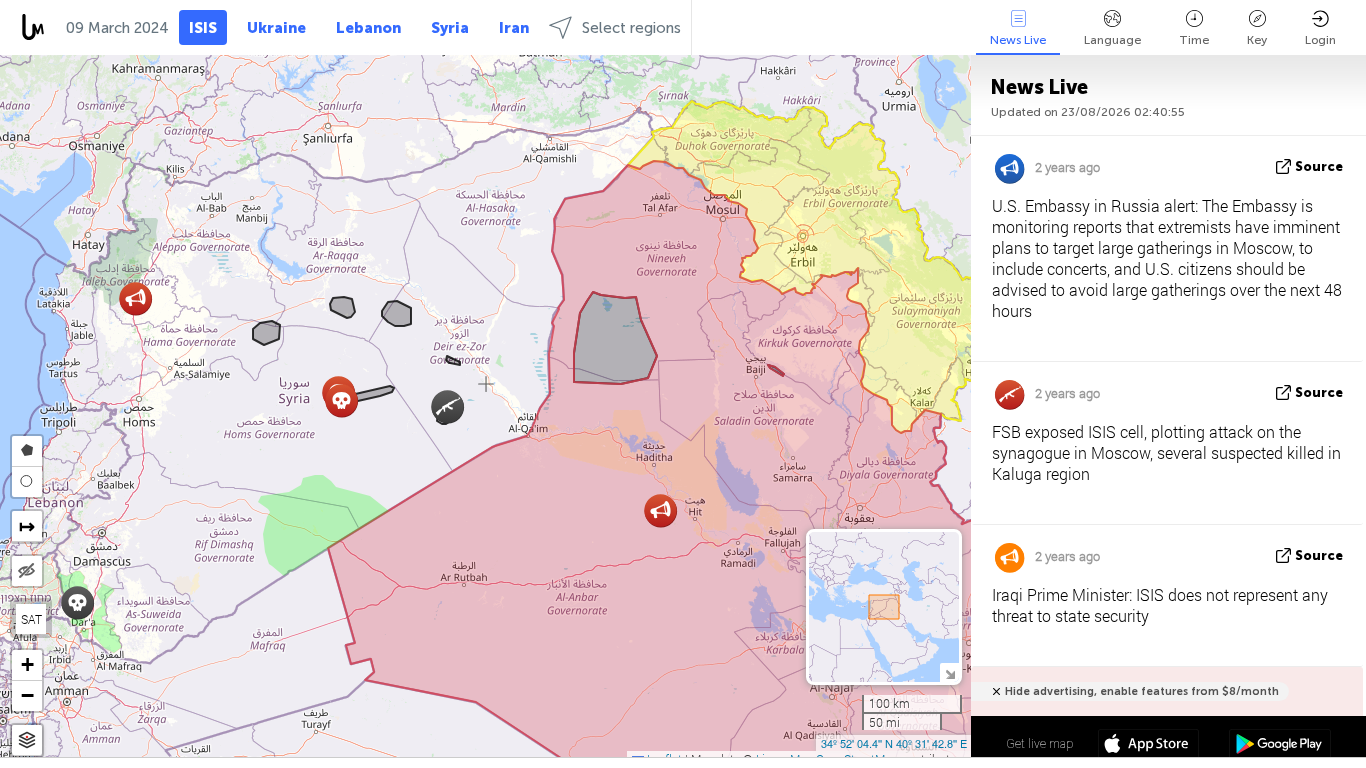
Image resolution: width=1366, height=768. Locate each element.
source (1319, 166)
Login (1320, 40)
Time (1194, 40)
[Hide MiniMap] (949, 672)
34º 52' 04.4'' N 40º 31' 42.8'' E (894, 743)
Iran (514, 28)
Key (1257, 40)
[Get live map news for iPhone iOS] (1148, 746)
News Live (1018, 40)
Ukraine (276, 28)
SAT (31, 619)
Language (1112, 40)
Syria (450, 28)
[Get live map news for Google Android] (1279, 746)
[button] (660, 510)
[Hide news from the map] (27, 571)
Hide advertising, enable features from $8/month (1142, 691)
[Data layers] (27, 740)
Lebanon (368, 28)
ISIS (203, 28)
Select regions (631, 28)
